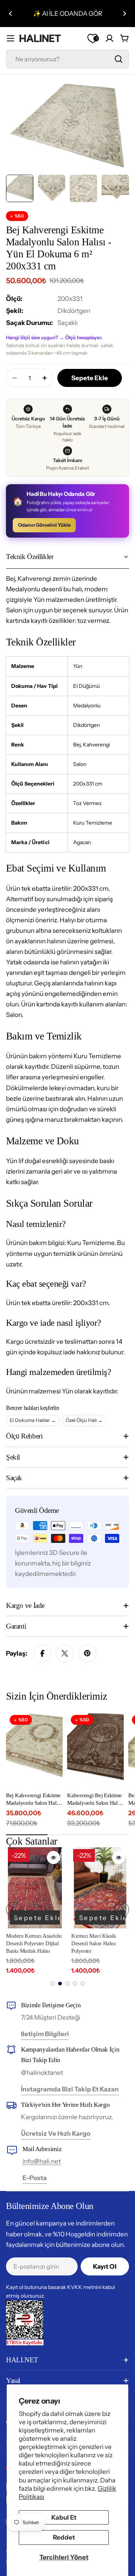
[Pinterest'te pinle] (87, 1653)
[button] (10, 14)
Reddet (64, 2537)
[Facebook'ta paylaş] (42, 1653)
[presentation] (13, 1910)
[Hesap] (109, 38)
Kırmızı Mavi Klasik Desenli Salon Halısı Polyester (94, 1944)
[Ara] (118, 59)
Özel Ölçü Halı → (84, 1420)
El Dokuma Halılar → (33, 1420)
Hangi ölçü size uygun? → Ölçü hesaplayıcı (54, 337)
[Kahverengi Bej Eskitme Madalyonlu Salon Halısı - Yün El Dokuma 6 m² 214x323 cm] (95, 1749)
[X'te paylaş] (65, 1653)
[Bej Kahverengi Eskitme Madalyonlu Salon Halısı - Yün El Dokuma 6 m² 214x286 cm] (34, 1749)
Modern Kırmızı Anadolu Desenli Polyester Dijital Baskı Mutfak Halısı (34, 1944)
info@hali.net (42, 2161)
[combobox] (67, 59)
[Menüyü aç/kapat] (10, 38)
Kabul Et (64, 2517)
